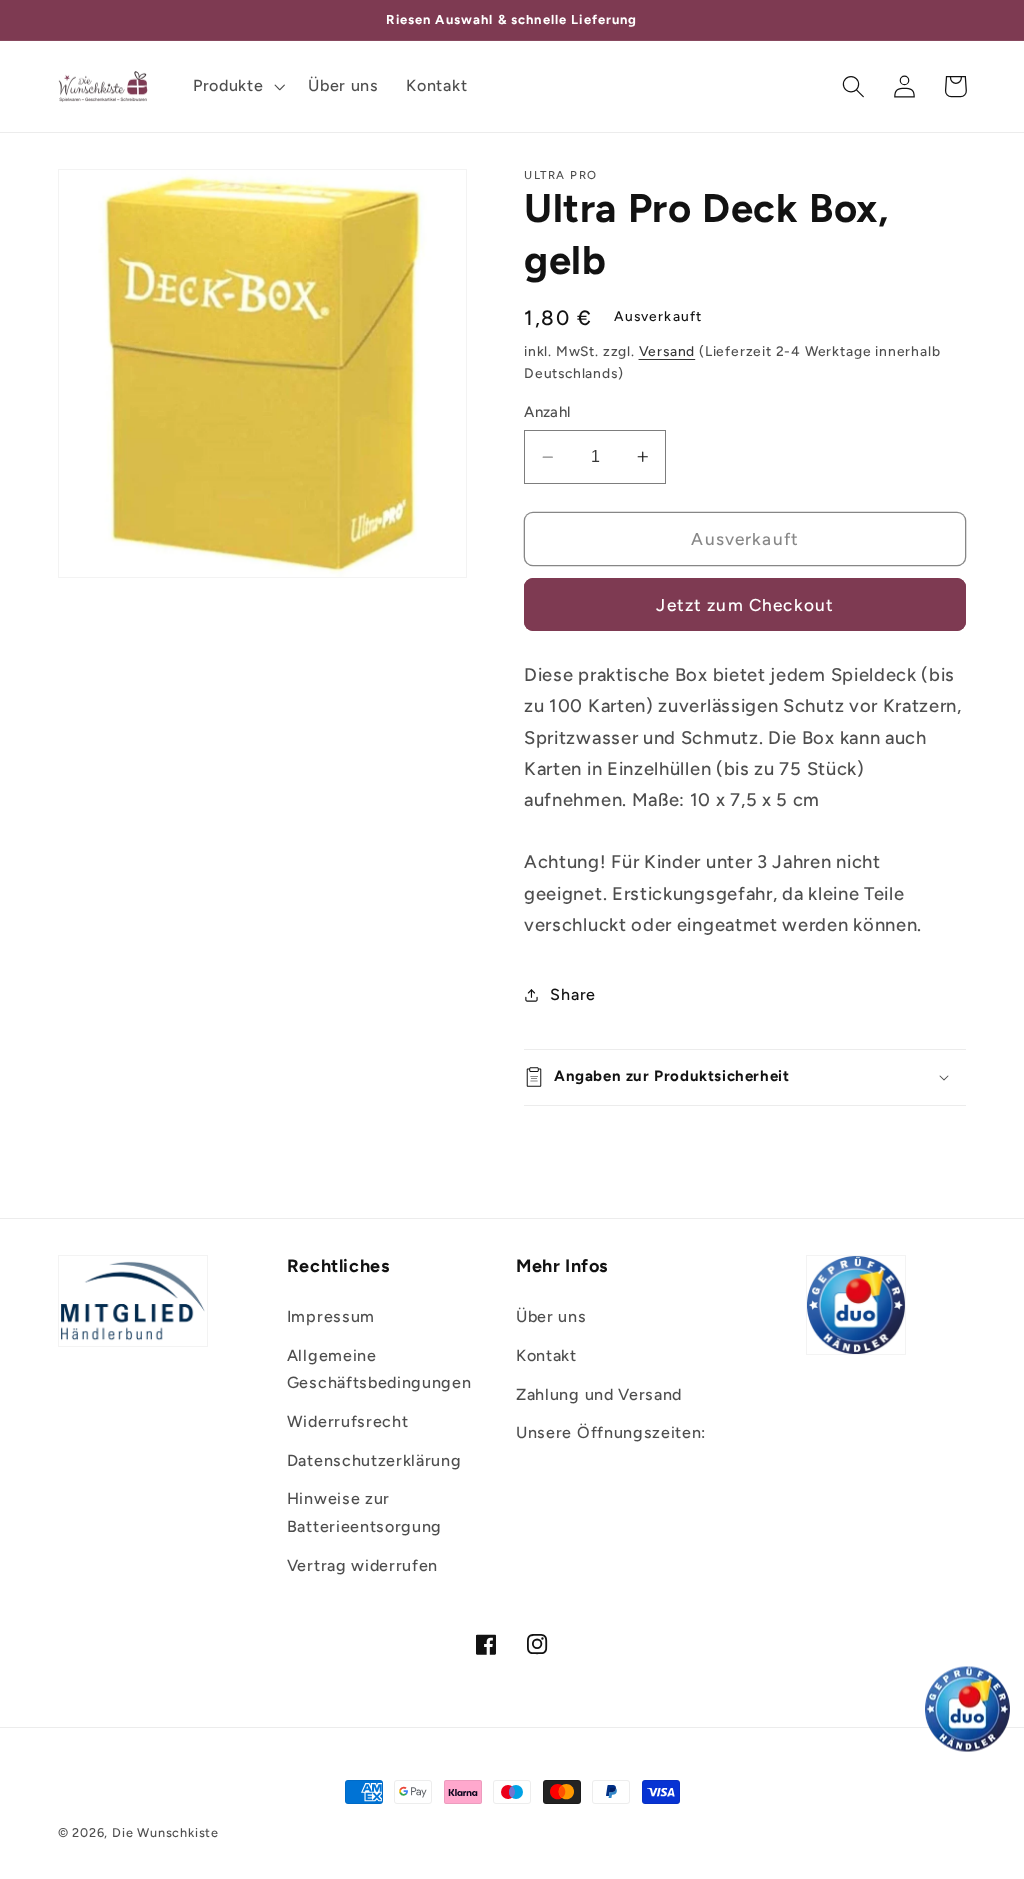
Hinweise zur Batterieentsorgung (364, 1512)
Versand (667, 351)
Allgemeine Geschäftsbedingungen (379, 1369)
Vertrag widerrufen (362, 1565)
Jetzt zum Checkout (745, 605)
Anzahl (547, 412)
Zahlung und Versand (599, 1394)
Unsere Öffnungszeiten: (611, 1432)
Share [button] (572, 994)
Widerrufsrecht (348, 1421)
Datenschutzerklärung (374, 1460)
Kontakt (546, 1355)
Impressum (331, 1316)
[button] (236, 86)
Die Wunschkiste (165, 1832)
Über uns (551, 1316)
